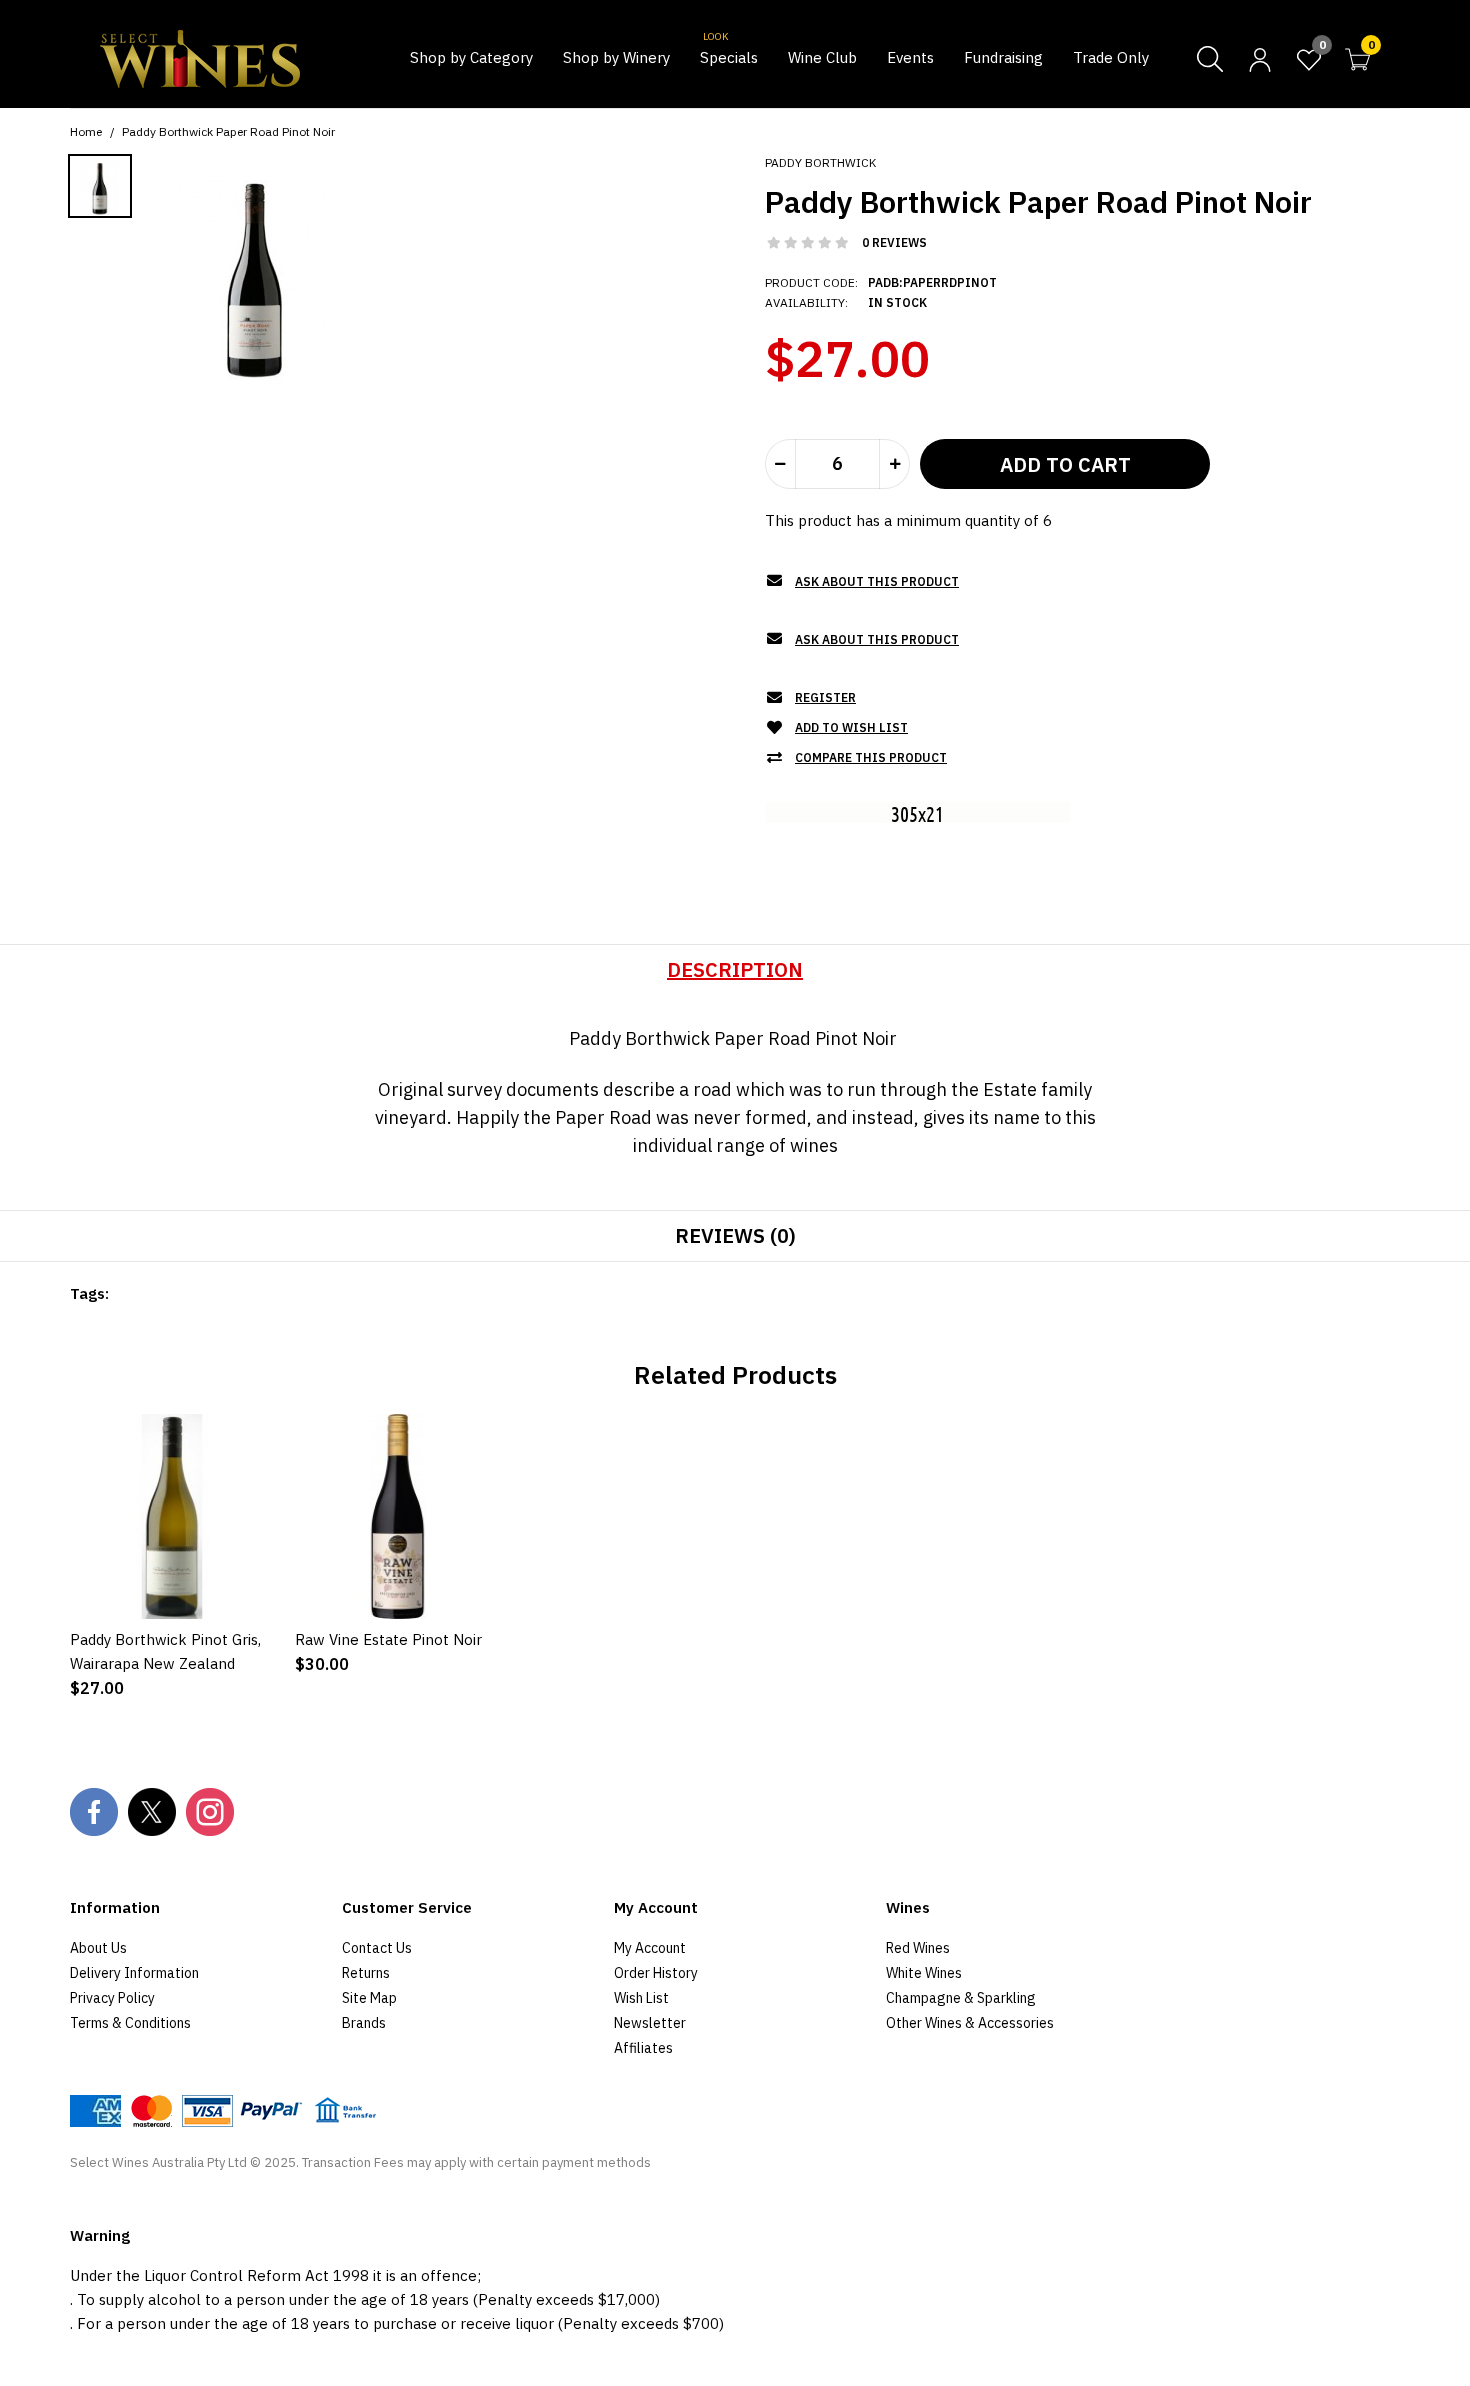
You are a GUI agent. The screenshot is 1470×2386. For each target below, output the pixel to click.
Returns (366, 1973)
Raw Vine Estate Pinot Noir (388, 1639)
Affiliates (643, 2048)
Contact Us (377, 1948)
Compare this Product (871, 757)
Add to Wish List (851, 727)
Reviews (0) (735, 1235)
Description (735, 969)
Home (86, 131)
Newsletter (650, 2023)
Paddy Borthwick (820, 162)
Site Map (369, 1998)
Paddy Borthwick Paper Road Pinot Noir (228, 131)
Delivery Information (134, 1973)
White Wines (924, 1973)
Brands (364, 2023)
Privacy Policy (112, 1998)
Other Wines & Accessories (970, 2023)
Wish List (641, 1998)
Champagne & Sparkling (961, 1998)
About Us (98, 1948)
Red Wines (918, 1948)
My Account (650, 1948)
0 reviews (894, 242)
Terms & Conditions (130, 2023)
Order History (656, 1973)
